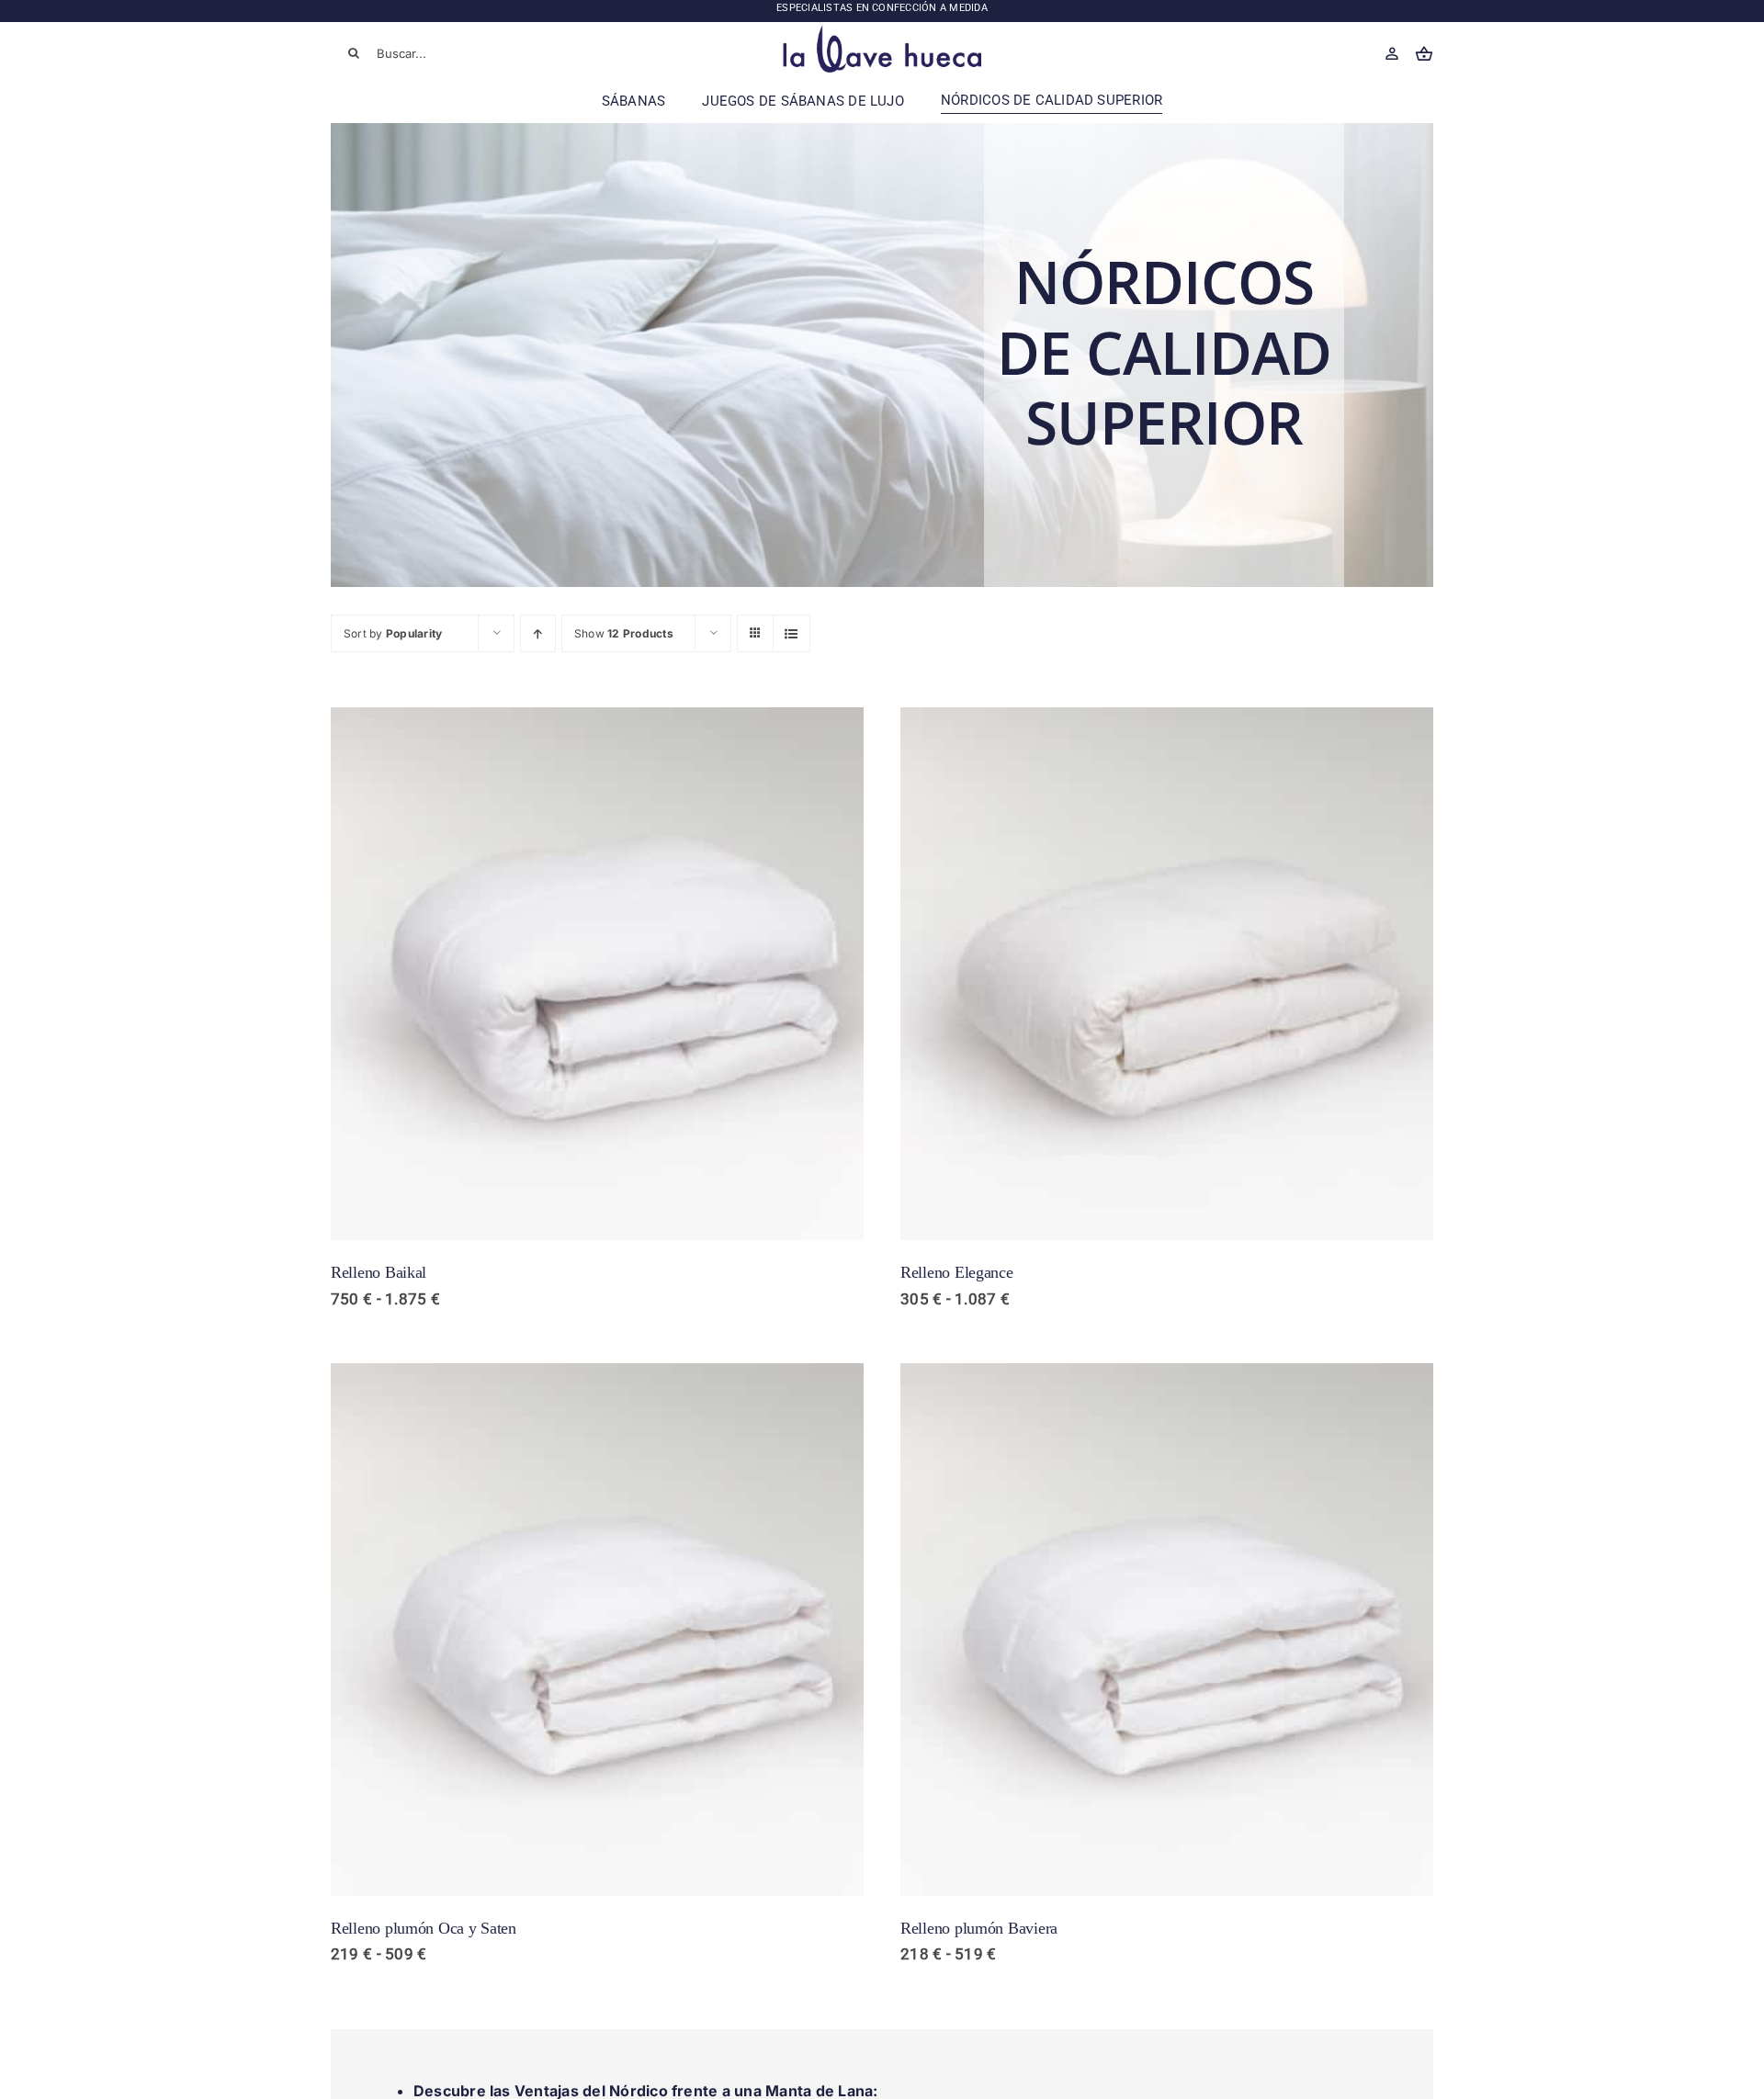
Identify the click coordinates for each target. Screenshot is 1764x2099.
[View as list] (792, 633)
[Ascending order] (538, 633)
